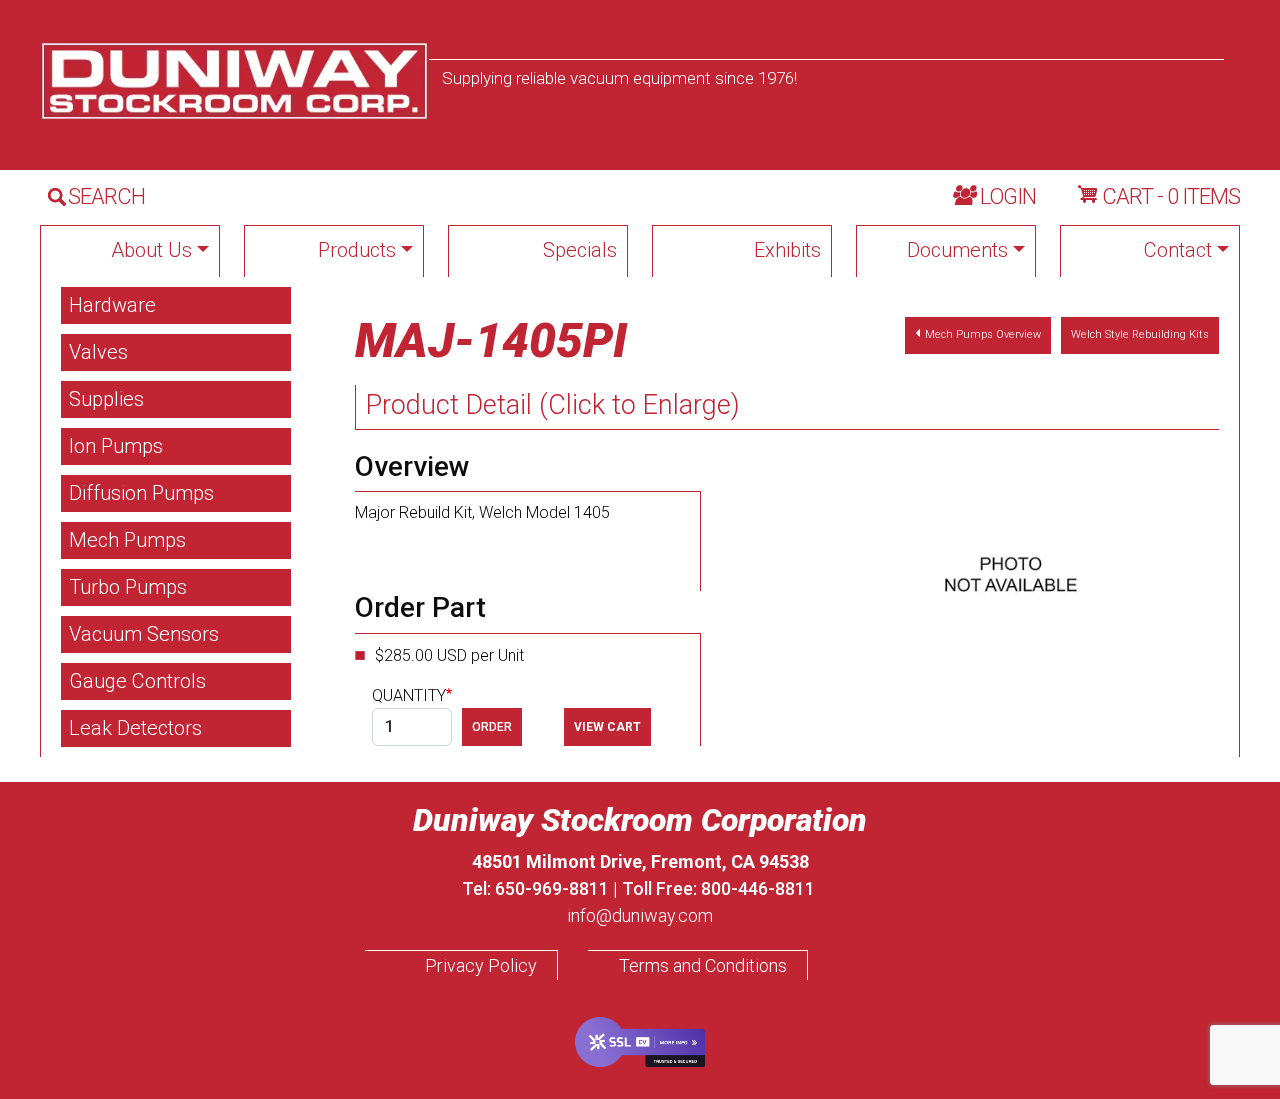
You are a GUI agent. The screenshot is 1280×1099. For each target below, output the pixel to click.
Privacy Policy (481, 965)
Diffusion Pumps (141, 493)
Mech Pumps (127, 540)
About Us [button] (151, 250)
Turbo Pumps (128, 587)
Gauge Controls (137, 681)
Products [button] (357, 250)
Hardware (112, 305)
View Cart (607, 727)
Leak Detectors (135, 728)
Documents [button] (957, 250)
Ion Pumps (116, 446)
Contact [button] (1178, 250)
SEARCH (106, 196)
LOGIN (1008, 196)
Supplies (106, 399)
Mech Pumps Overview (983, 334)
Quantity (409, 695)
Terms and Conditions (703, 965)
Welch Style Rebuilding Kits (1140, 334)
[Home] (234, 81)
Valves (98, 352)
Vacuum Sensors (144, 634)
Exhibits (787, 250)
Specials (580, 250)
